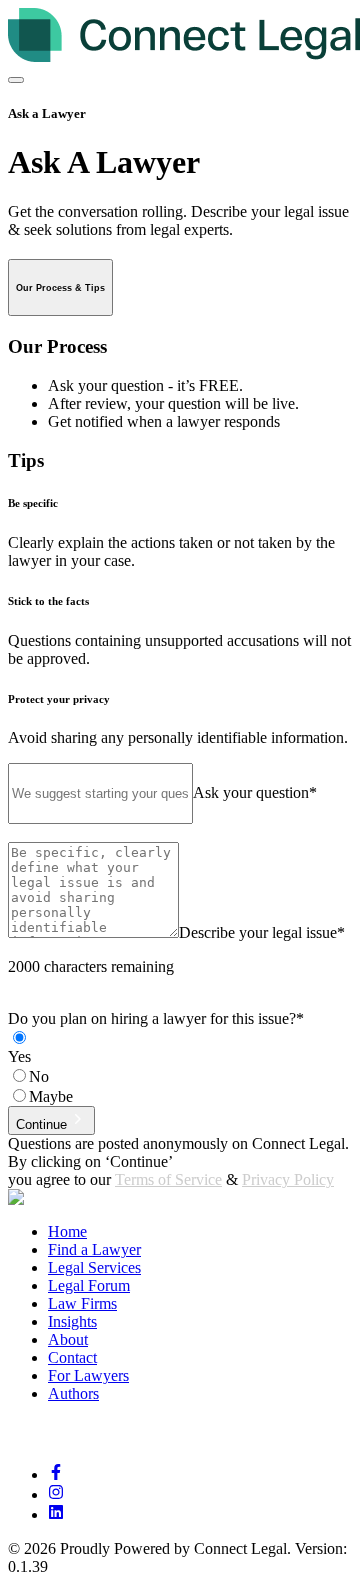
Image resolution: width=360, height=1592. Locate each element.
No (39, 1076)
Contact (72, 1357)
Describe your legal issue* (262, 932)
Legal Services (94, 1267)
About (68, 1339)
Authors (73, 1393)
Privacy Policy (288, 1179)
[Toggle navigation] (16, 80)
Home (67, 1231)
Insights (72, 1321)
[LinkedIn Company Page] (56, 1514)
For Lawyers (88, 1375)
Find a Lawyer (94, 1249)
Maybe (51, 1096)
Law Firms (82, 1303)
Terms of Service (168, 1179)
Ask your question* (255, 792)
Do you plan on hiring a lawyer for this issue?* (156, 1018)
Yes (19, 1056)
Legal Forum (89, 1285)
